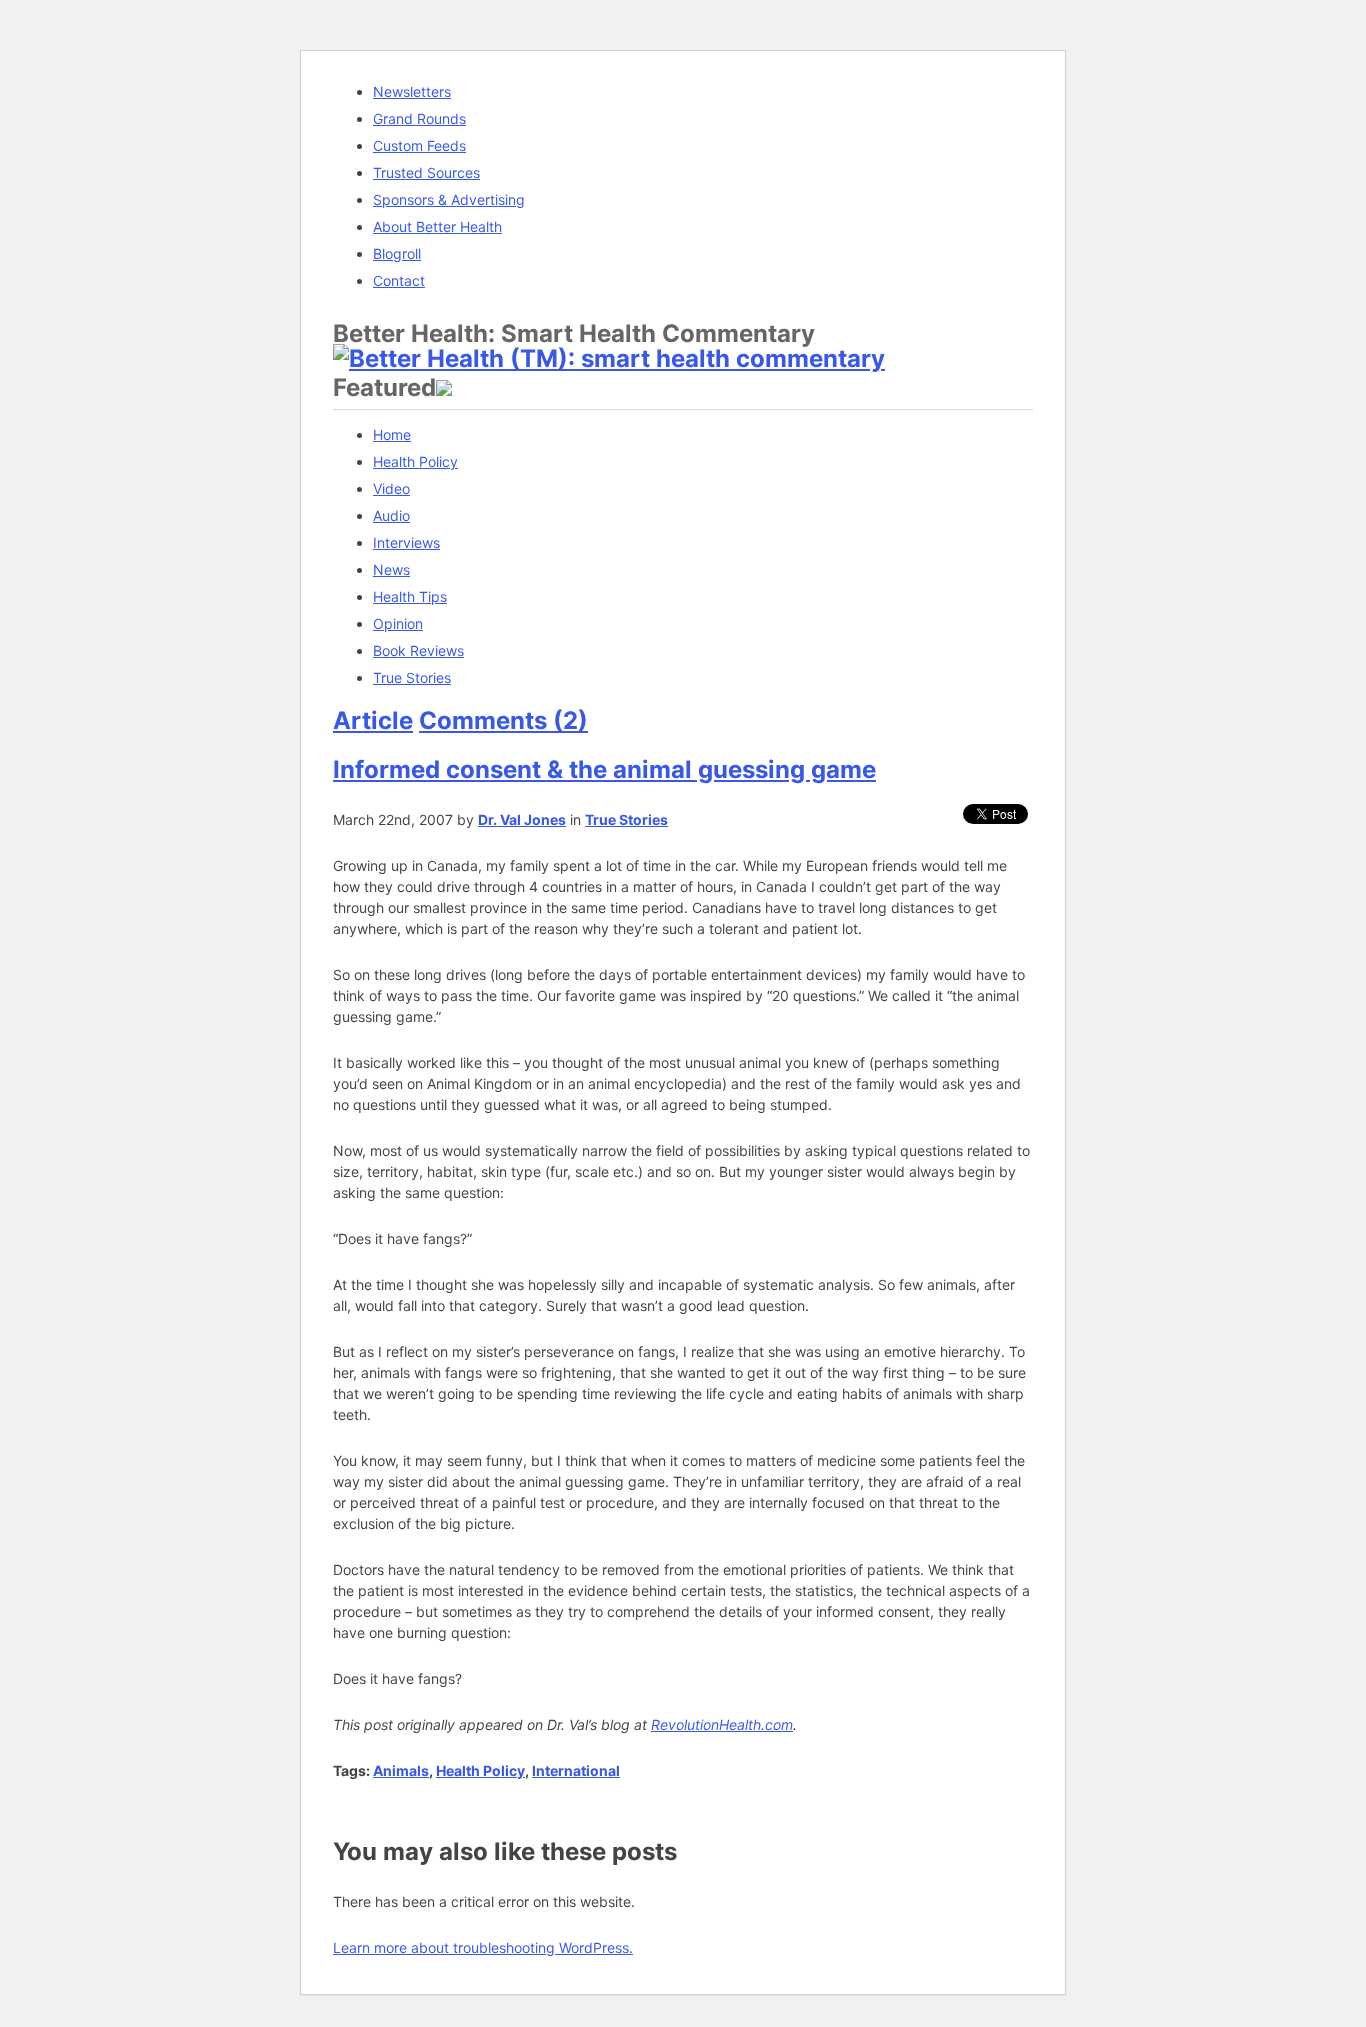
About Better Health (437, 226)
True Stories (412, 677)
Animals (401, 1770)
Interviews (406, 542)
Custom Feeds (419, 145)
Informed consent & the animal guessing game (604, 769)
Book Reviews (418, 650)
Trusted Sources (426, 172)
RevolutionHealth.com (722, 1724)
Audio (391, 515)
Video (391, 488)
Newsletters (412, 91)
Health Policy (415, 461)
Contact (399, 280)
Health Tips (410, 596)
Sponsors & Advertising (449, 199)
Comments (503, 720)
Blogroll (397, 253)
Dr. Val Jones (522, 819)
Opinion (398, 623)
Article (373, 720)
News (391, 569)
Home (392, 434)
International (576, 1770)
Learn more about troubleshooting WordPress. (483, 1947)
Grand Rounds (419, 118)
